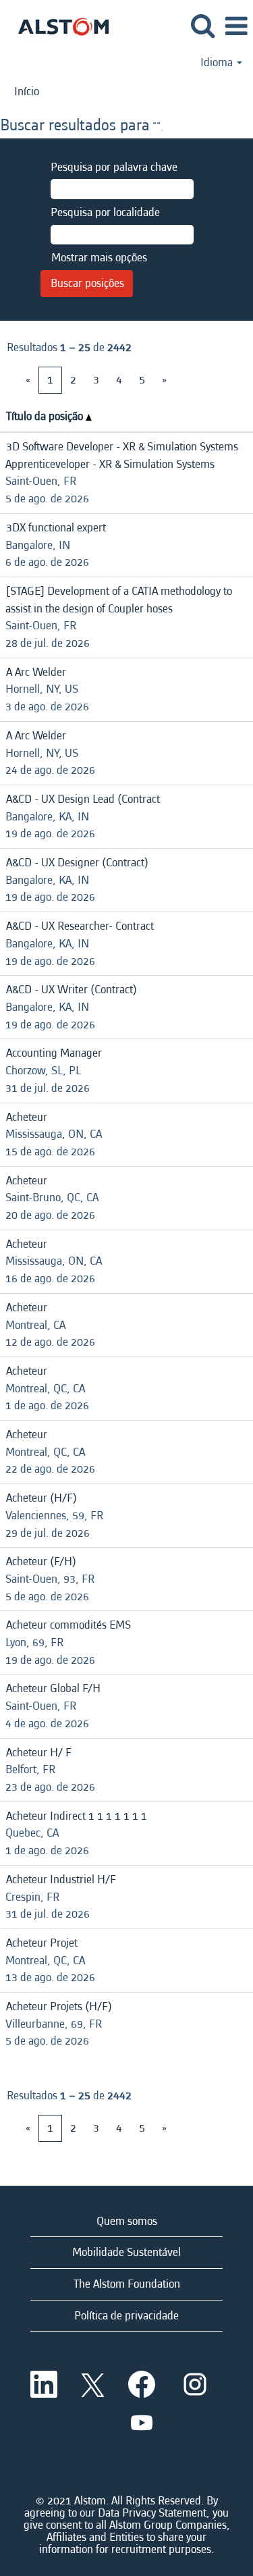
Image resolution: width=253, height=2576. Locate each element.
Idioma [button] (218, 63)
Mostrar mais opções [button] (99, 258)
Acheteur (27, 1117)
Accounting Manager (54, 1053)
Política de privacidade (126, 2316)
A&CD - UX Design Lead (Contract (83, 799)
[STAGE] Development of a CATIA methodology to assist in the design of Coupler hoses (119, 600)
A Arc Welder (36, 672)
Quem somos (127, 2221)
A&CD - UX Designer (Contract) (77, 863)
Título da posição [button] (46, 416)
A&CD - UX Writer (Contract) (72, 990)
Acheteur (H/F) (41, 1498)
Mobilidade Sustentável (126, 2252)
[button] (236, 27)
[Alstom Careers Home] (58, 25)
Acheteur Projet (42, 1943)
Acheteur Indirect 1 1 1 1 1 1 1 (77, 1816)
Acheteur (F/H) (41, 1561)
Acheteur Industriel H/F (61, 1880)
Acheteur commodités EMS (68, 1625)
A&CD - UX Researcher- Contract (80, 926)
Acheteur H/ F (39, 1753)
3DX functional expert (56, 528)
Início (27, 91)
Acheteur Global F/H (53, 1688)
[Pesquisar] (202, 27)
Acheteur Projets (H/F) (59, 2006)
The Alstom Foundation (127, 2284)
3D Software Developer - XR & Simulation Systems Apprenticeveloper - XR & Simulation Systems (122, 455)
